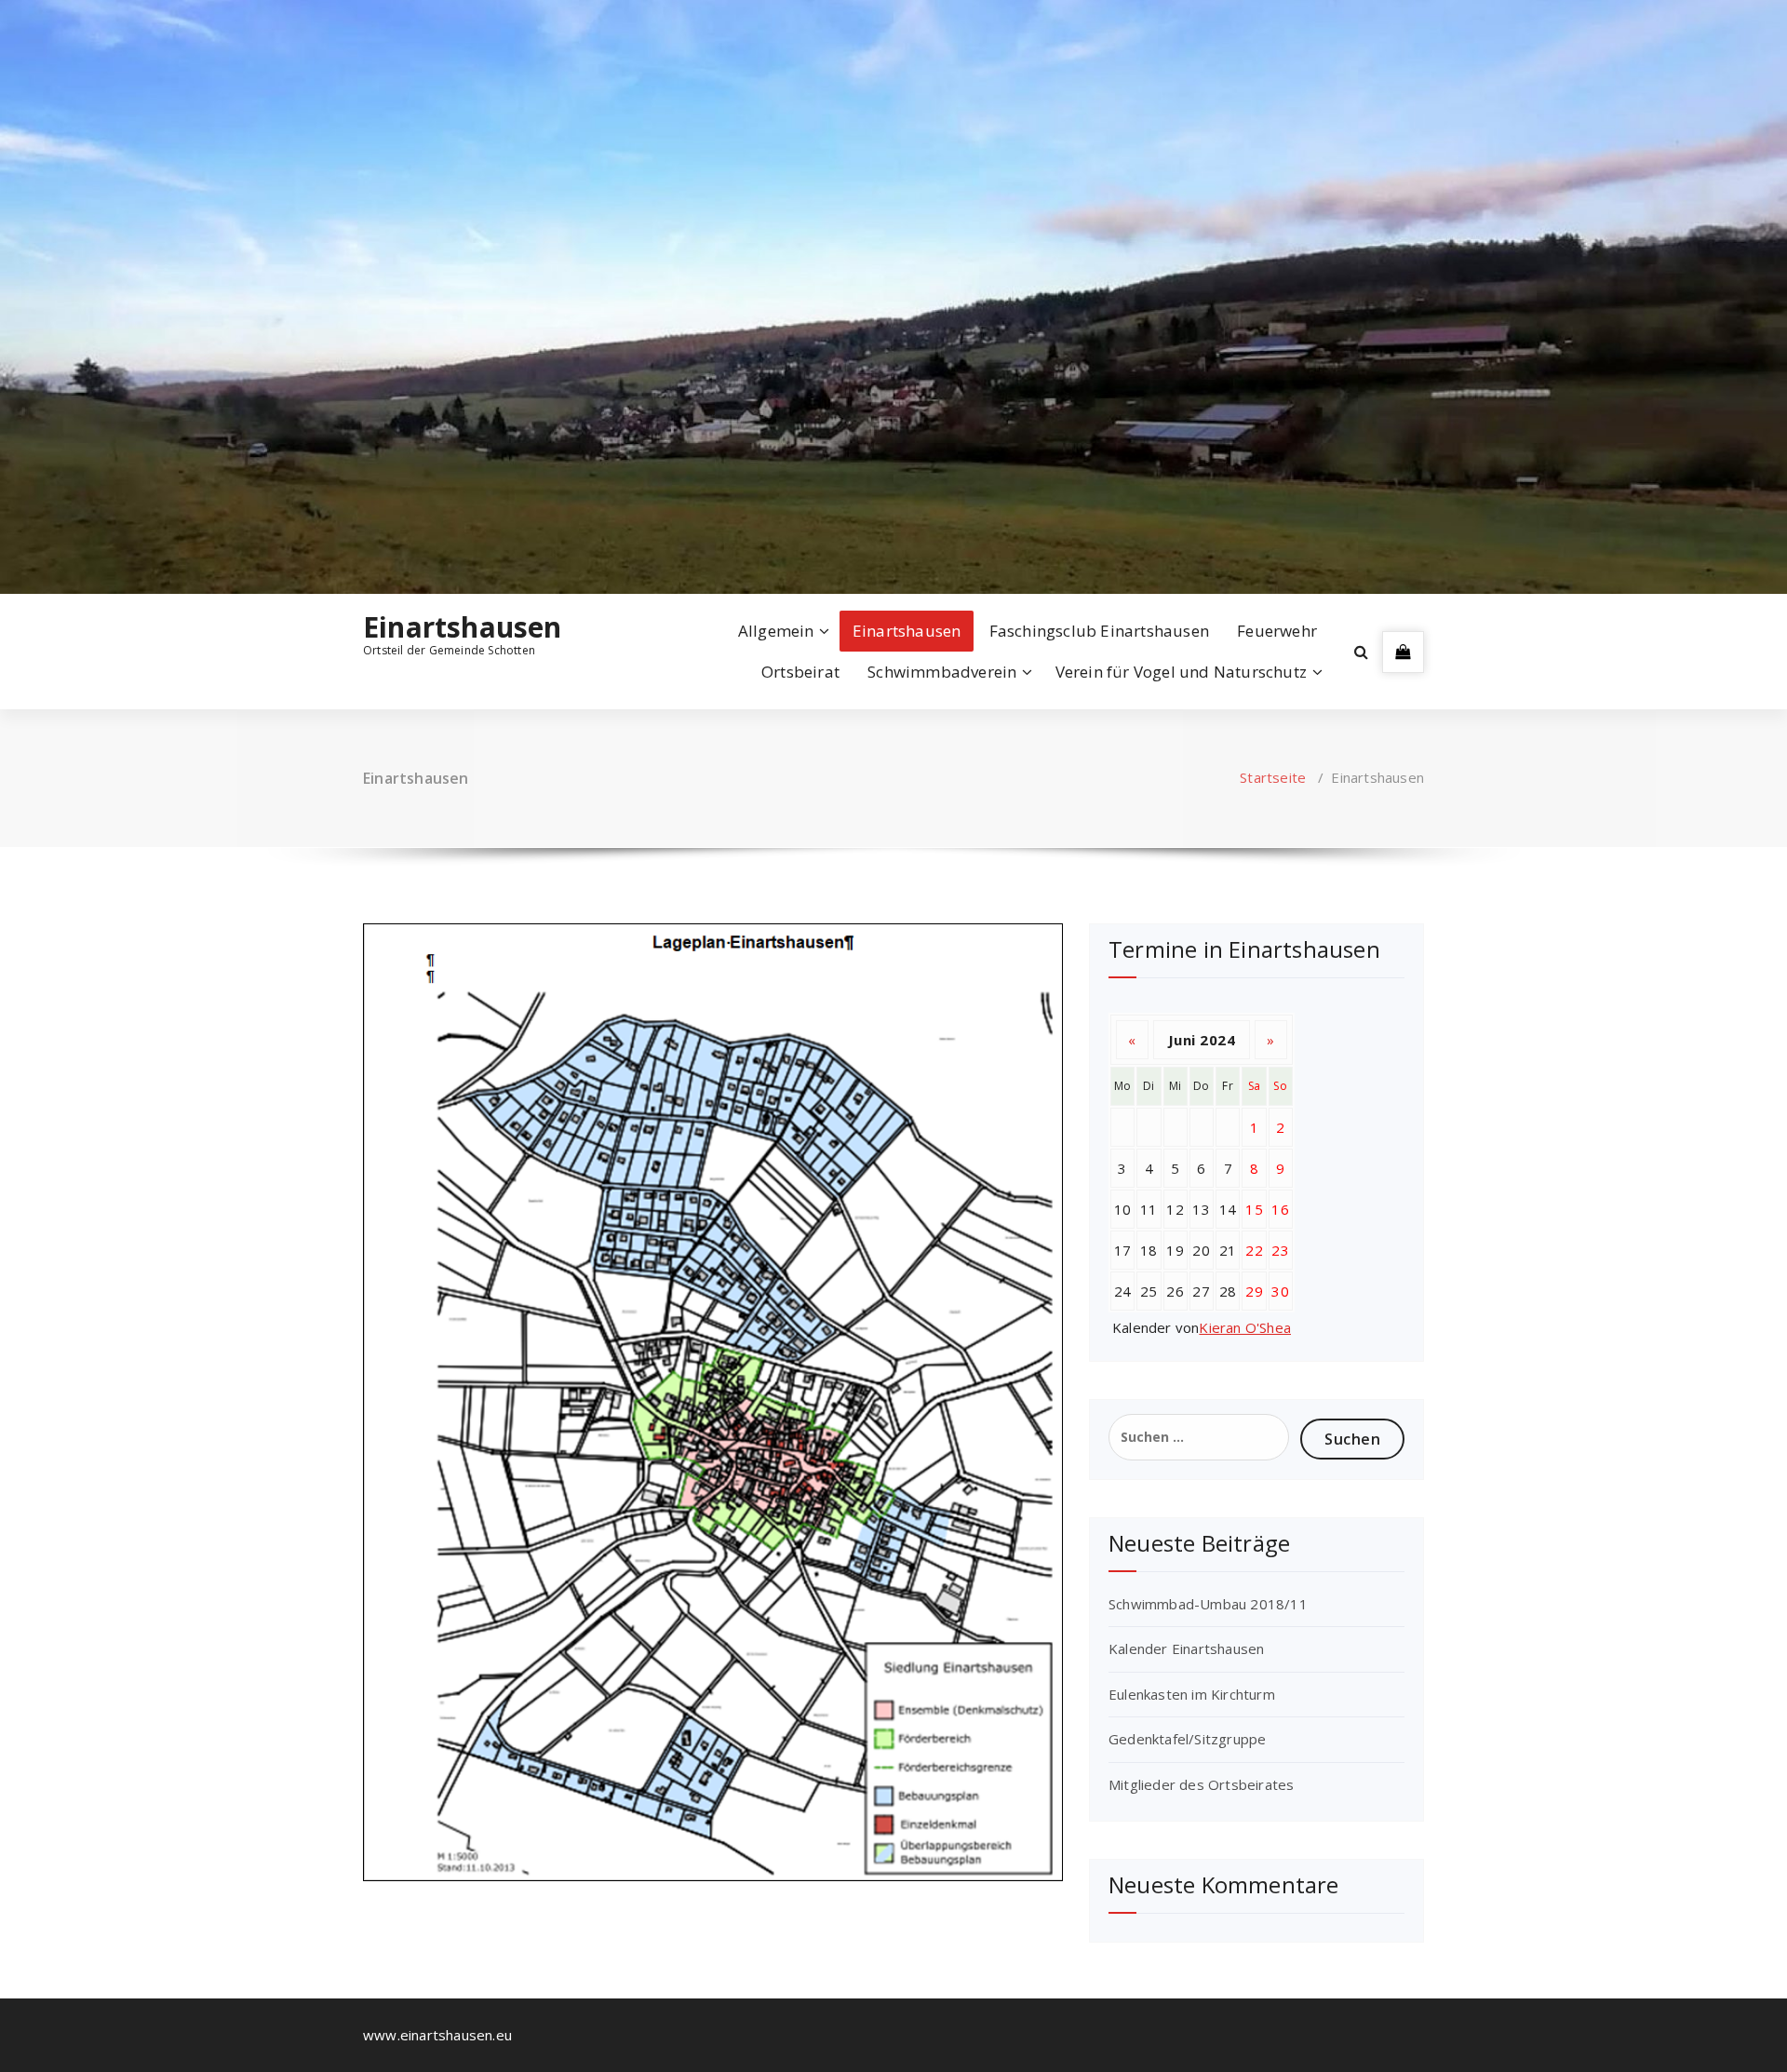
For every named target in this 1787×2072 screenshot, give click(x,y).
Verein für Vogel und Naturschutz (1181, 672)
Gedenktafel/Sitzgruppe (1187, 1739)
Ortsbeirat (800, 672)
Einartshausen (463, 627)
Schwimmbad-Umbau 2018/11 (1208, 1604)
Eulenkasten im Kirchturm (1192, 1694)
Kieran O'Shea (1245, 1327)
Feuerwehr (1277, 631)
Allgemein (776, 631)
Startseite (1273, 777)
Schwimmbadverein (942, 672)
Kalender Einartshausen (1186, 1648)
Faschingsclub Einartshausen (1099, 631)
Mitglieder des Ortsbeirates (1201, 1784)
